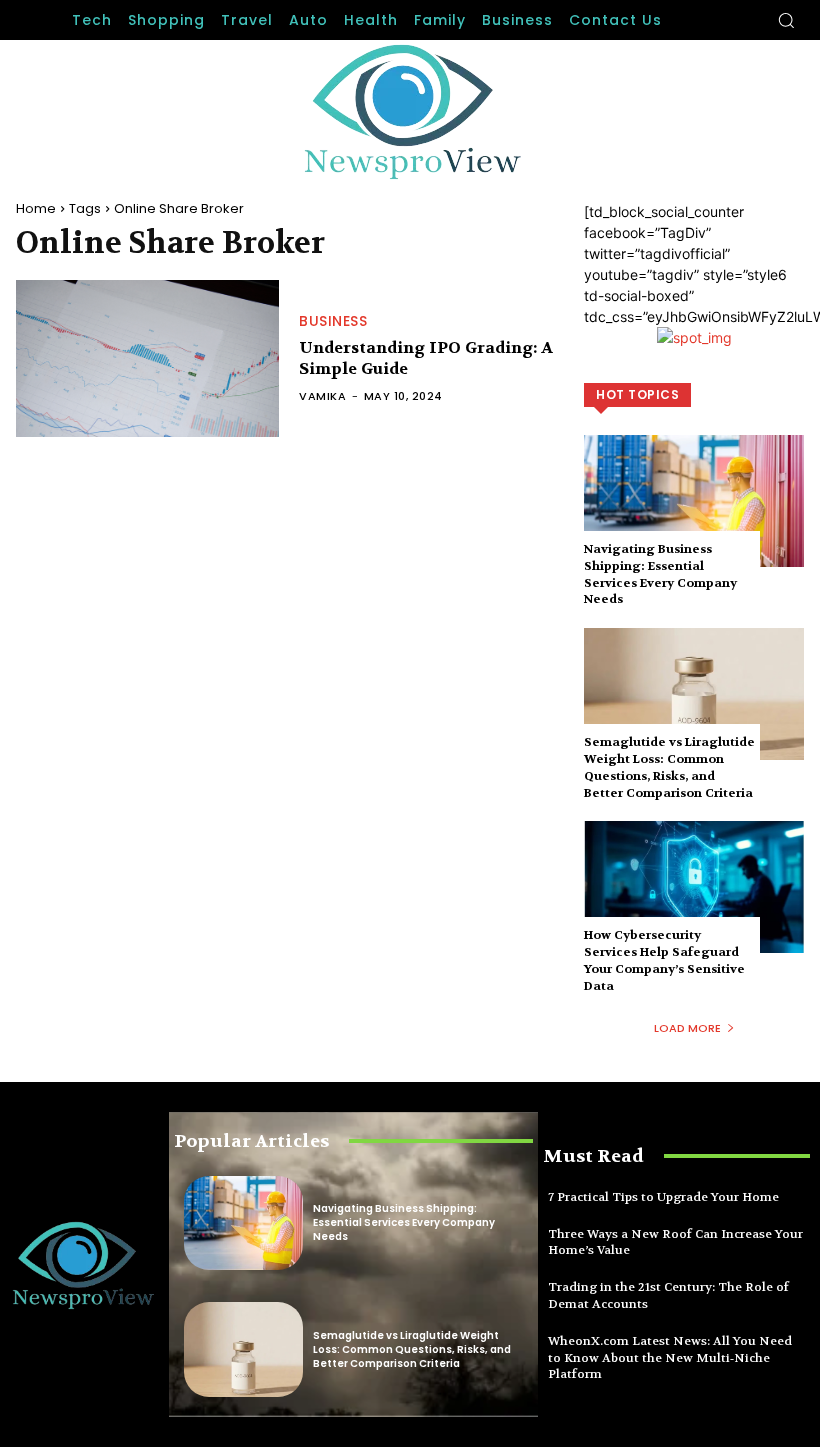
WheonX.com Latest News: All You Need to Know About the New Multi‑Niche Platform (670, 1358)
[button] (786, 20)
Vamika (322, 396)
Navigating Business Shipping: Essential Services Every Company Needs (660, 574)
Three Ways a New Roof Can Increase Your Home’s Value (675, 1242)
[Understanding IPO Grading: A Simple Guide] (147, 359)
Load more (687, 1028)
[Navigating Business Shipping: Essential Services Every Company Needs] (694, 501)
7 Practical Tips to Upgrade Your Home (663, 1197)
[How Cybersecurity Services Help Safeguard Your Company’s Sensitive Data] (694, 887)
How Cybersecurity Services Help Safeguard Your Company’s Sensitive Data (664, 960)
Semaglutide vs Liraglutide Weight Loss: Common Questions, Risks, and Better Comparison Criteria (669, 767)
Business (333, 321)
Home (36, 208)
